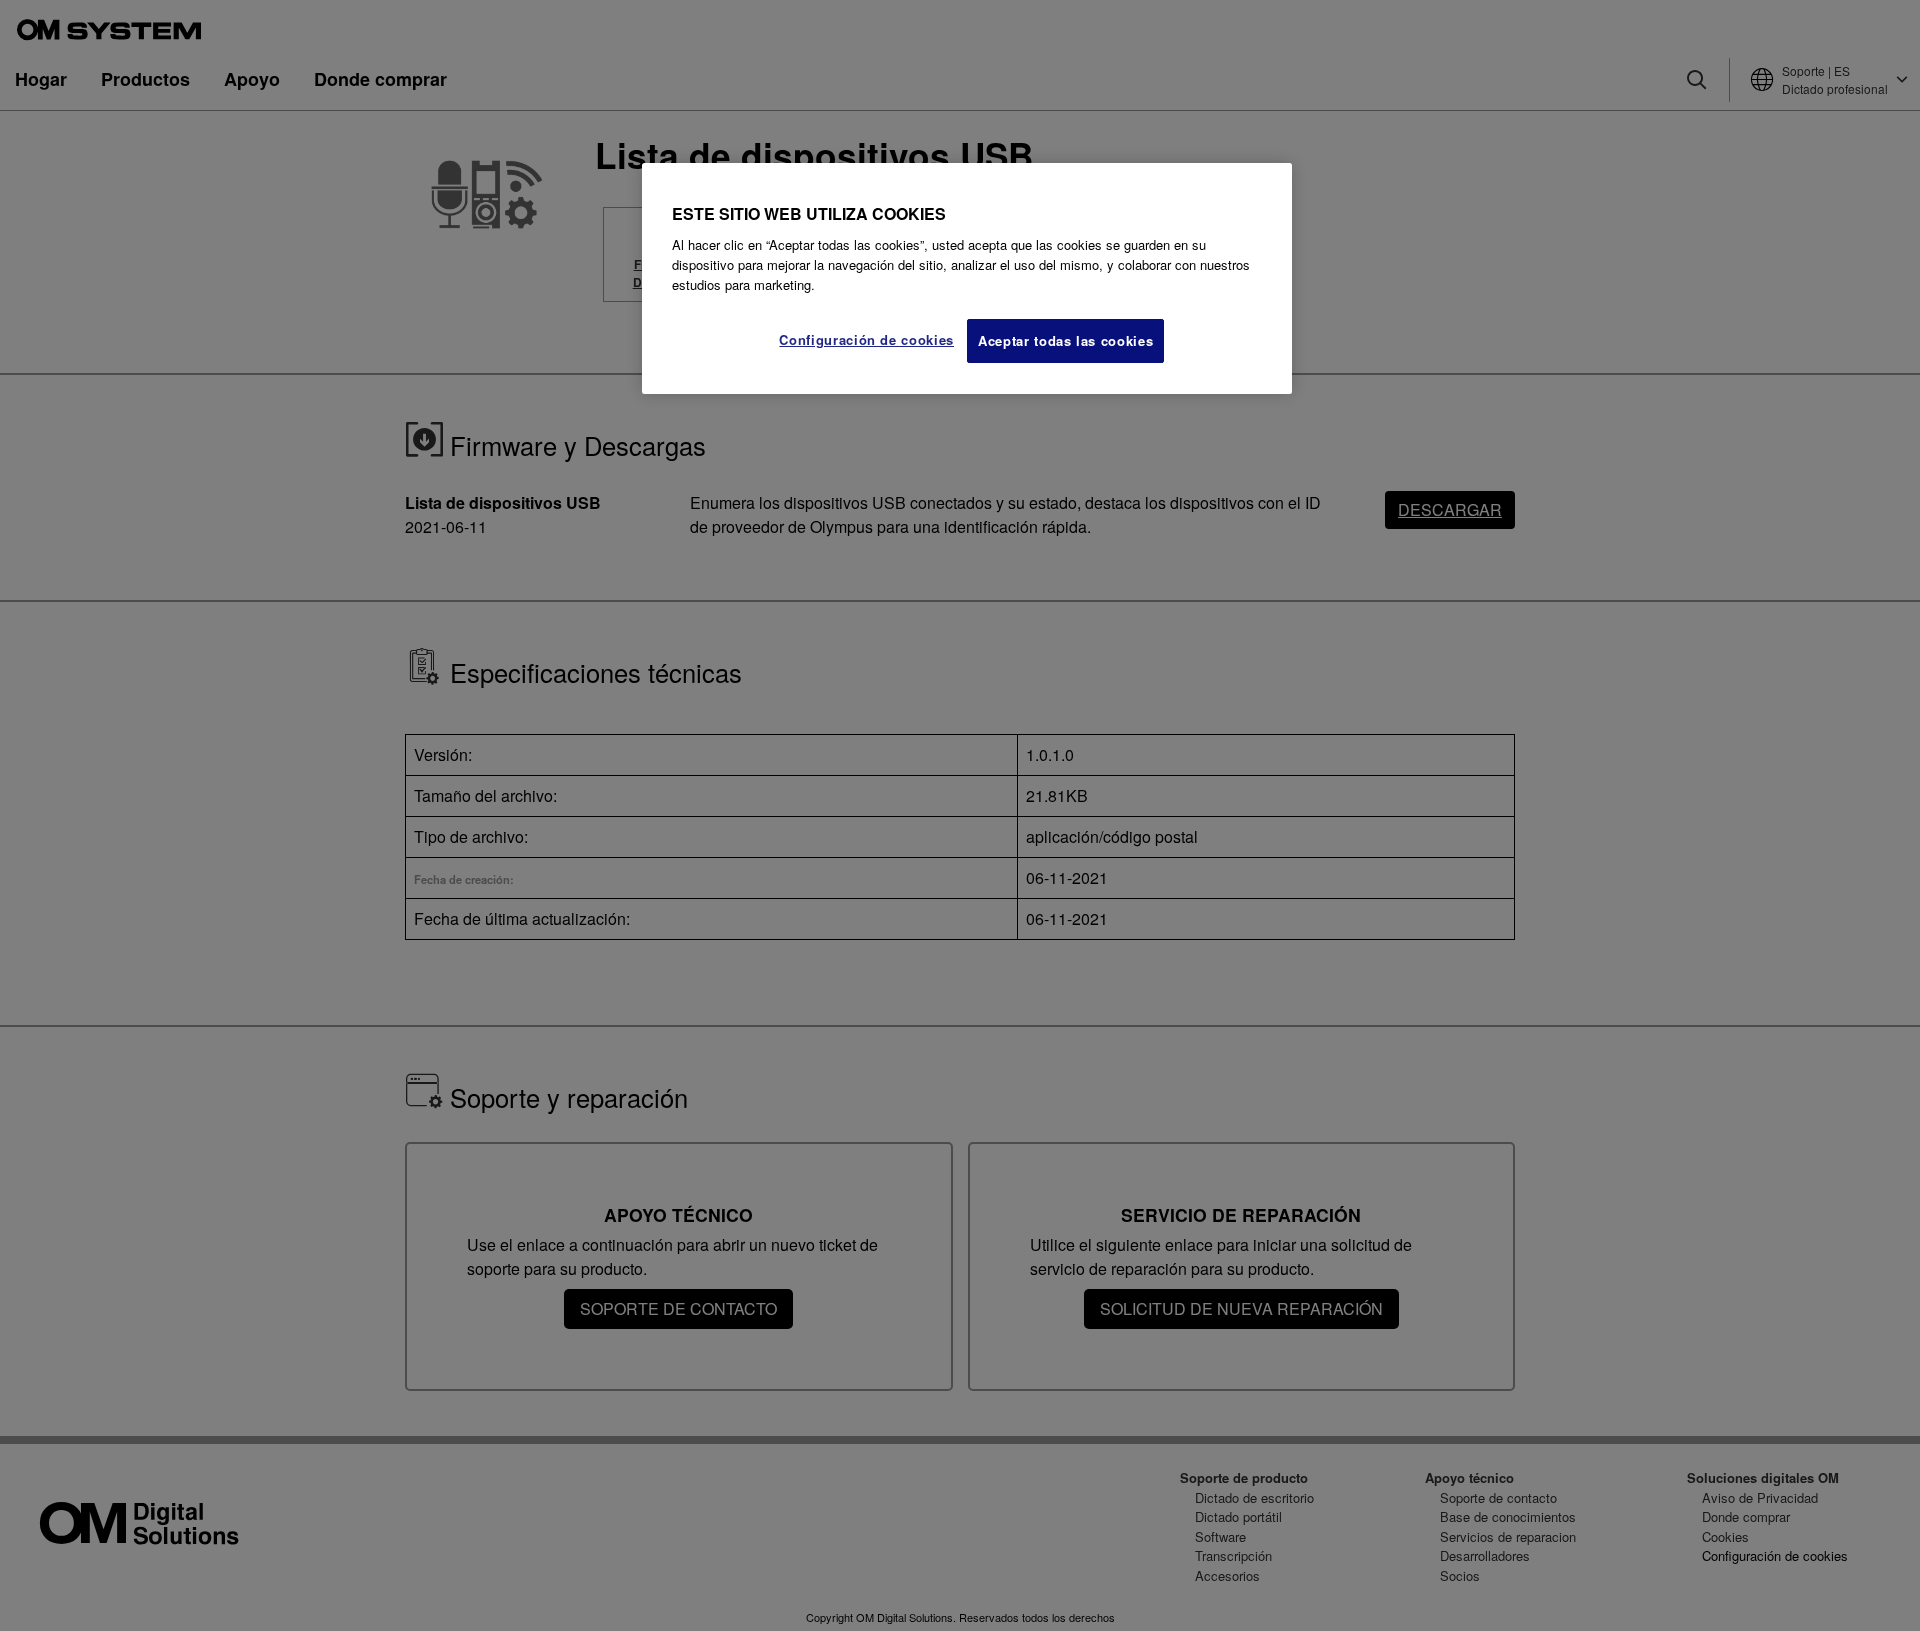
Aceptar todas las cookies (1065, 340)
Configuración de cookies (866, 339)
